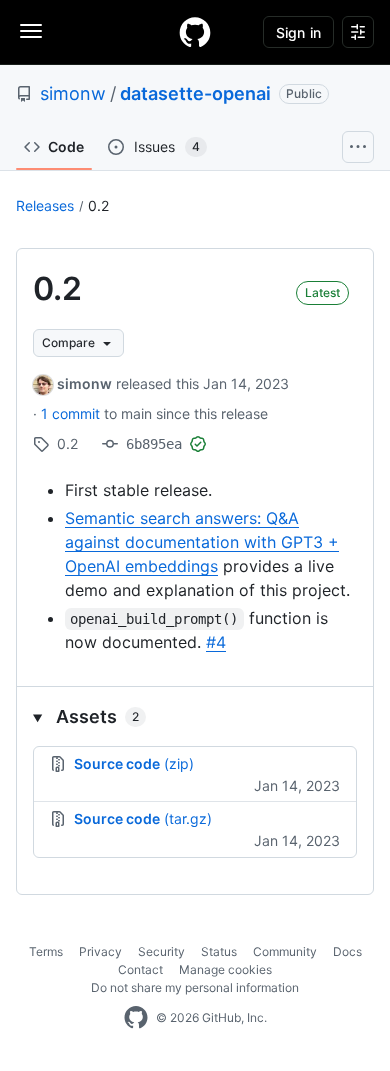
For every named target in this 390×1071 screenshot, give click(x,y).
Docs (347, 951)
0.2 (98, 205)
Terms (46, 951)
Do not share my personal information (195, 987)
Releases (45, 205)
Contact (140, 969)
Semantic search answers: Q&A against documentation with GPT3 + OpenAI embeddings (202, 542)
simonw (73, 93)
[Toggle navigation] (31, 31)
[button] (195, 716)
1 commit (72, 413)
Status (219, 951)
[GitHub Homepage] (136, 1018)
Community (285, 951)
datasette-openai (195, 93)
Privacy (100, 951)
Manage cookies (225, 969)
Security (161, 951)
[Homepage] (195, 32)
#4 (216, 642)
